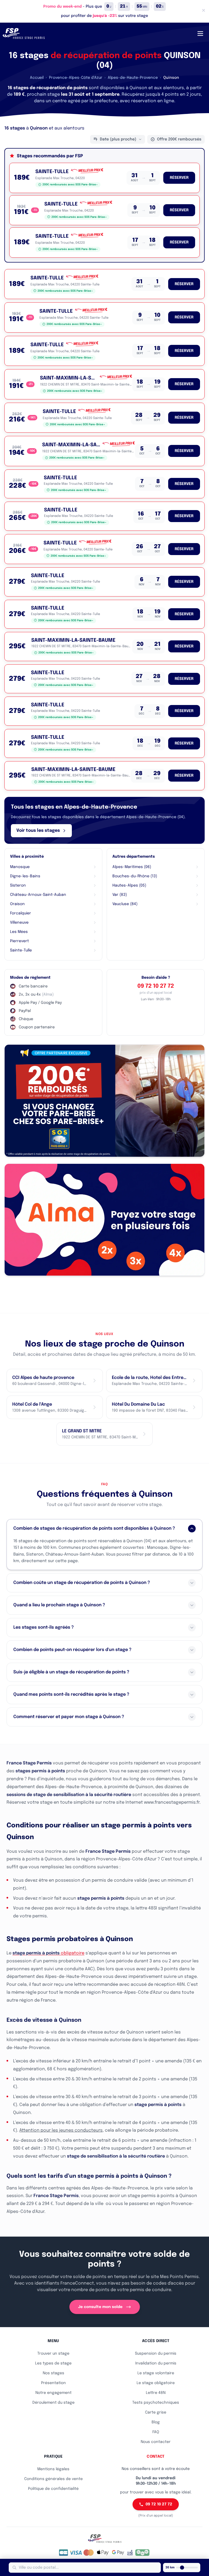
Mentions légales (53, 2469)
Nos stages (53, 2373)
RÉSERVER (179, 178)
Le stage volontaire (156, 2373)
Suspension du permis (156, 2354)
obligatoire (48, 1953)
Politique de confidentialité (53, 2489)
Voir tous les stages (38, 831)
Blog (156, 2422)
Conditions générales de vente (53, 2479)
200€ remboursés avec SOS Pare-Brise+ (70, 185)
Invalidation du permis (156, 2363)
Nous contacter (156, 2442)
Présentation (53, 2383)
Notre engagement (53, 2393)
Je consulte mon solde (100, 2307)
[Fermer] (204, 10)
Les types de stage (53, 2363)
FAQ (156, 2432)
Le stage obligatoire (156, 2383)
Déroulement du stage (53, 2403)
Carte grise (156, 2412)
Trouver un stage (53, 2354)
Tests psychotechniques (156, 2403)
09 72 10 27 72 (156, 986)
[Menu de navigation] (200, 34)
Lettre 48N (156, 2393)
